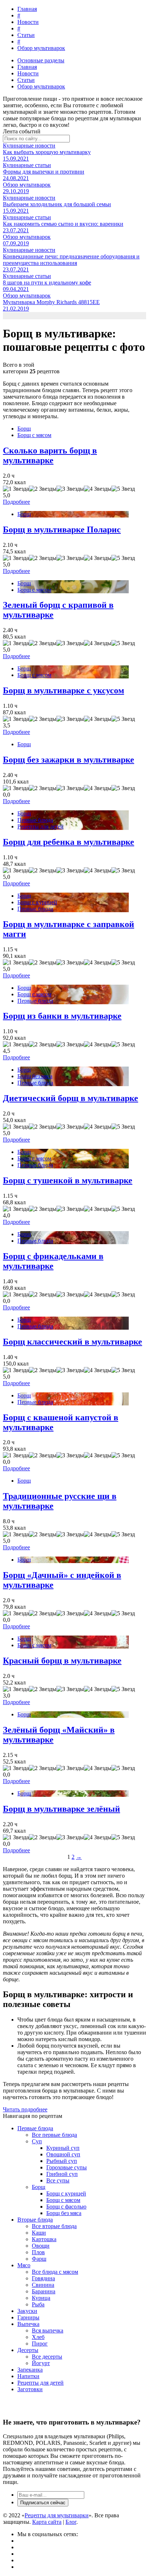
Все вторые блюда (54, 2226)
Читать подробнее (25, 2109)
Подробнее (16, 502)
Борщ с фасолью (66, 2207)
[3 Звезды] (70, 489)
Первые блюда (35, 820)
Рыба (38, 2304)
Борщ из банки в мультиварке (62, 1016)
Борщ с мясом (34, 435)
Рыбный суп (62, 2161)
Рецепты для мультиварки (57, 2515)
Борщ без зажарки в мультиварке (69, 760)
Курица (41, 2298)
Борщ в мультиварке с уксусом (63, 690)
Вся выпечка (48, 2330)
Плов (38, 2252)
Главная (27, 9)
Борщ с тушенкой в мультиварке (68, 1180)
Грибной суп (62, 2174)
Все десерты (47, 2357)
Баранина (44, 2291)
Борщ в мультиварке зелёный (61, 1809)
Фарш (39, 2259)
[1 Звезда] (16, 489)
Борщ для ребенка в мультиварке (69, 842)
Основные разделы (41, 60)
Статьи (26, 35)
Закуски (27, 2311)
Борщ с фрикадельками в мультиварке (53, 1261)
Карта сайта (47, 2522)
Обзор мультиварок (41, 48)
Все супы (58, 2180)
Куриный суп (63, 2148)
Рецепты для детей (41, 826)
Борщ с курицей (37, 902)
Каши (39, 2233)
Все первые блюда (54, 2135)
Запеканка (30, 2370)
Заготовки (30, 2389)
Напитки (28, 2376)
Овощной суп (63, 2154)
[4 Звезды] (98, 489)
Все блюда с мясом (55, 2272)
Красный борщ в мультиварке (62, 1661)
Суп (37, 2141)
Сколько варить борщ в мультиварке (50, 455)
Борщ (24, 429)
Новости (28, 22)
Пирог (40, 2344)
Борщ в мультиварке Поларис (62, 529)
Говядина (43, 2278)
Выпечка (28, 2324)
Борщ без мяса (35, 1076)
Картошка (44, 2239)
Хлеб (38, 2337)
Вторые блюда (35, 2220)
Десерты (28, 2350)
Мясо (24, 2265)
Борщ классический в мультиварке (73, 1342)
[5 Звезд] (123, 489)
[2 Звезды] (43, 489)
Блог (71, 2522)
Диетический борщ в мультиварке (71, 1098)
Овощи (41, 2246)
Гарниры (28, 2317)
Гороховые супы (67, 2167)
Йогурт (41, 2363)
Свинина (43, 2285)
